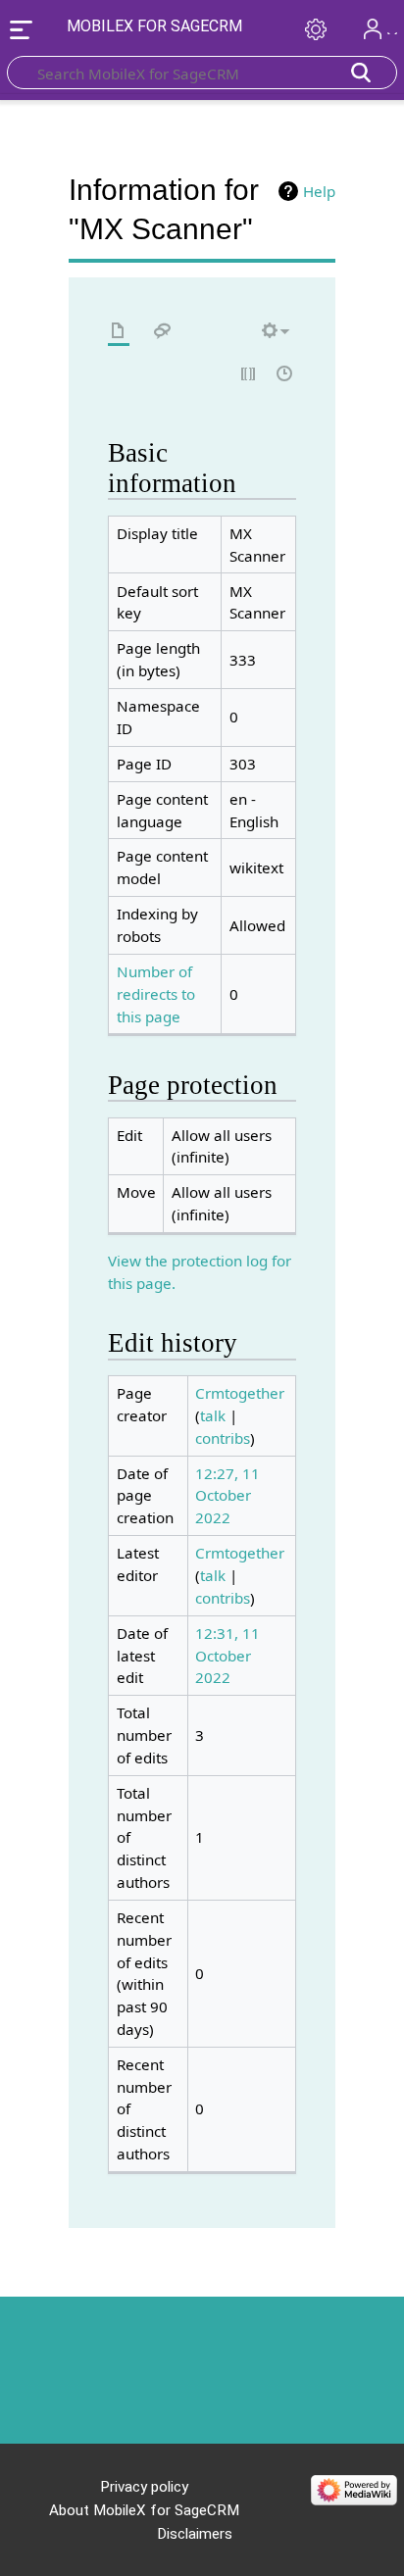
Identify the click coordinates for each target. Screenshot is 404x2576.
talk (213, 1415)
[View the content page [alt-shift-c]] (119, 332)
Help (319, 191)
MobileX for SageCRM (154, 26)
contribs (223, 1438)
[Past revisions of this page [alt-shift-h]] (285, 375)
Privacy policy (144, 2487)
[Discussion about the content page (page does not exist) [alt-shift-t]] (163, 332)
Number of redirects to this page (156, 994)
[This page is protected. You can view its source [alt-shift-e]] (249, 375)
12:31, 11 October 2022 (227, 1656)
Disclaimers (195, 2534)
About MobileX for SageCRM (144, 2510)
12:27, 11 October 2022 (227, 1496)
